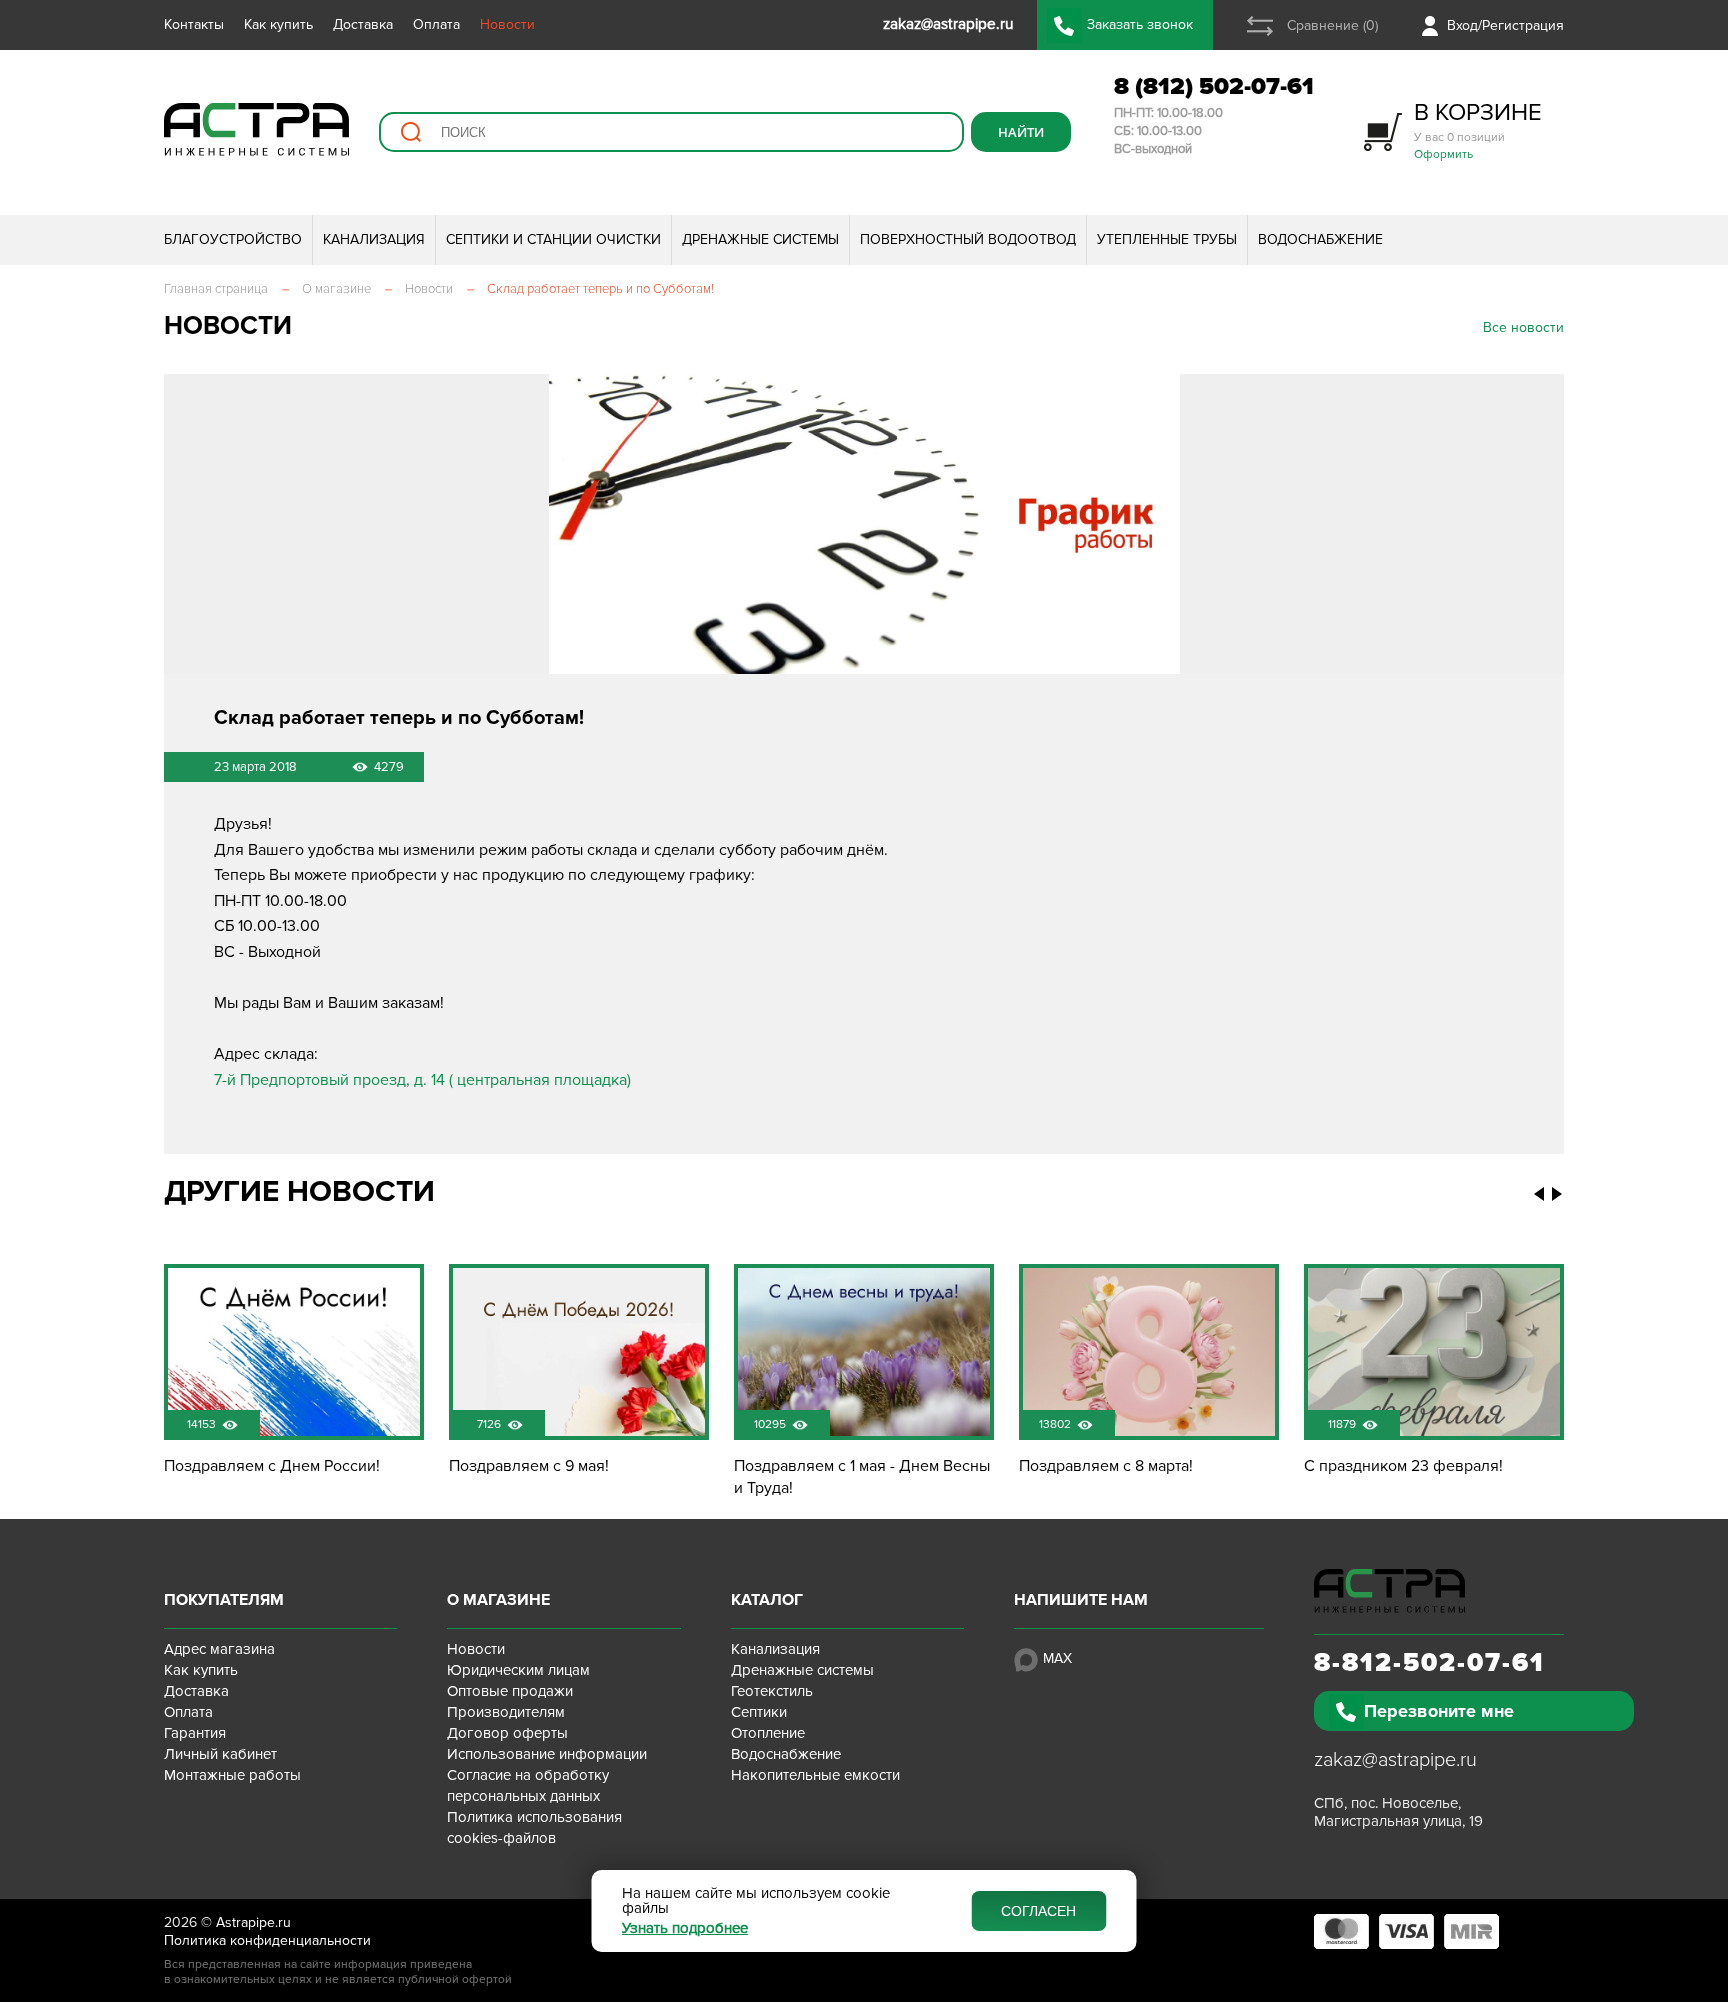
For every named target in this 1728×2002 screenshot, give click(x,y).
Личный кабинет (220, 1754)
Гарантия (195, 1733)
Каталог (767, 1600)
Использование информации (547, 1754)
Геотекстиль (772, 1691)
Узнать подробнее (685, 1928)
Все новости (1523, 327)
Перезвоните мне (1439, 1711)
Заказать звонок (1140, 24)
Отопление (768, 1733)
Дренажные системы (802, 1670)
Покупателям (224, 1600)
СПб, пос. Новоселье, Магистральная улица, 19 (1398, 1812)
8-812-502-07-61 (1429, 1663)
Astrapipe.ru (253, 1922)
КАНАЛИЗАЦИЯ (374, 239)
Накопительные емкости (815, 1775)
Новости (507, 24)
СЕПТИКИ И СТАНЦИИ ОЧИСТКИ (553, 239)
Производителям (506, 1712)
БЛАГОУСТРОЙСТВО (233, 239)
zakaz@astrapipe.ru (1395, 1760)
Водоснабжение (786, 1754)
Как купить (278, 24)
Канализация (775, 1649)
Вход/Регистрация (1505, 25)
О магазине (498, 1600)
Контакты (194, 24)
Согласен (1038, 1911)
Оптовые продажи (510, 1691)
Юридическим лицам (518, 1670)
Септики (759, 1712)
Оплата (436, 24)
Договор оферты (507, 1733)
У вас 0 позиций (1478, 129)
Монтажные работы (232, 1775)
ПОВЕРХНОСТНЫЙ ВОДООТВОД (968, 239)
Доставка (363, 24)
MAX (1057, 1658)
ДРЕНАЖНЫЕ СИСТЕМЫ (760, 239)
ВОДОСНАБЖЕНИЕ (1320, 239)
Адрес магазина (219, 1649)
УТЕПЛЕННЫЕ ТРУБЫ (1167, 239)
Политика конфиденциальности (267, 1940)
